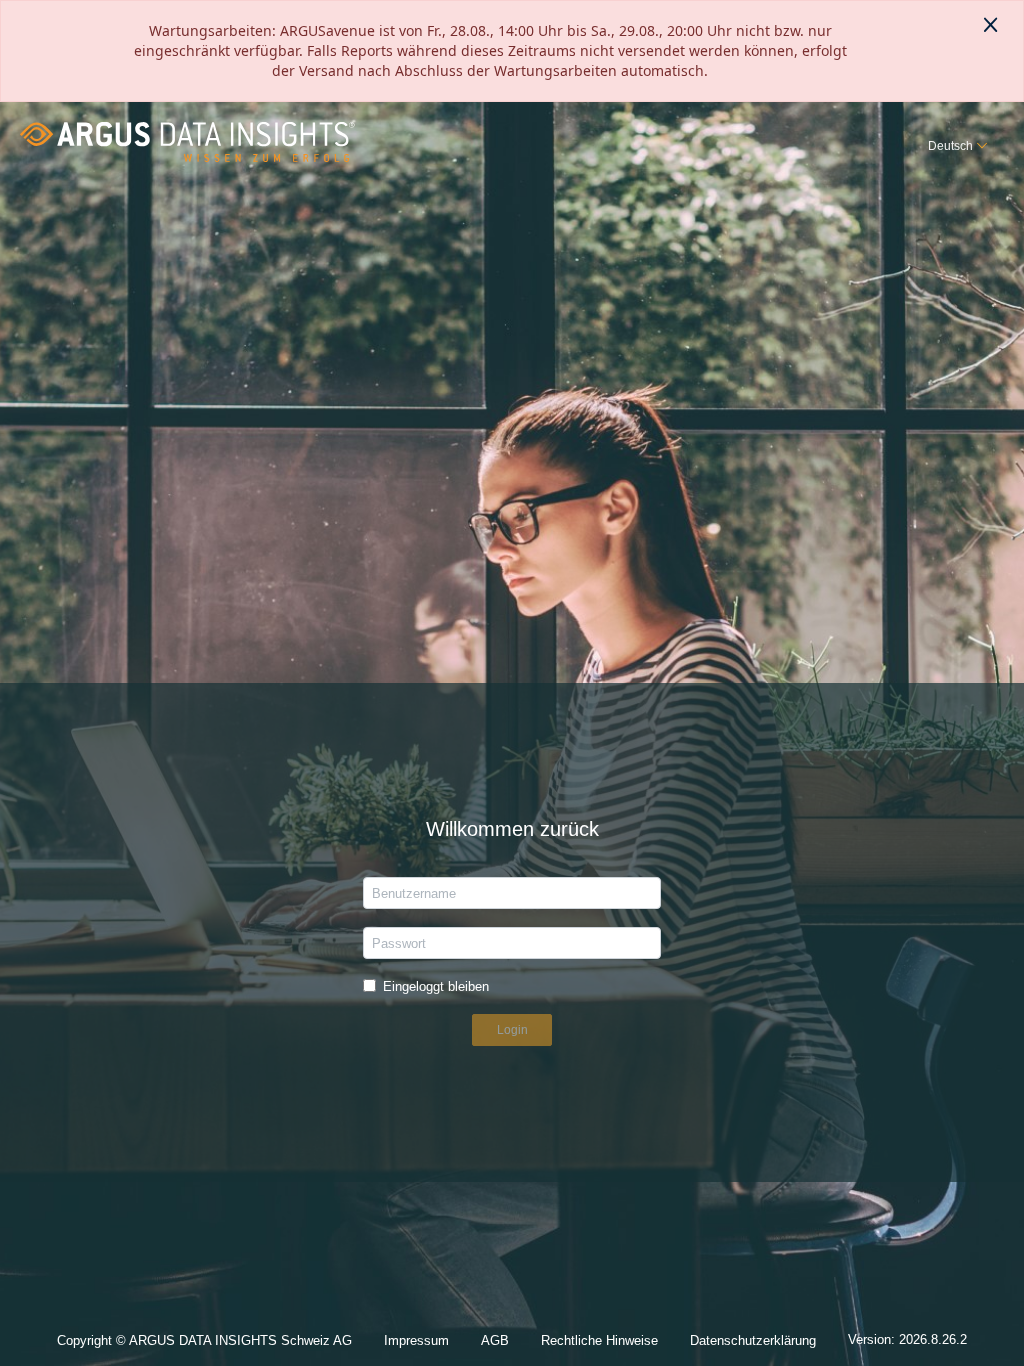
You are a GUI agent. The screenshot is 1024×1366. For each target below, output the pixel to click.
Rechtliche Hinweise (599, 1340)
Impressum (416, 1340)
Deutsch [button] (950, 146)
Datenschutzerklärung (753, 1340)
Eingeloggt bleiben (436, 986)
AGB (495, 1340)
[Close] (991, 25)
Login (512, 1030)
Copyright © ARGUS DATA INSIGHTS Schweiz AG (204, 1340)
